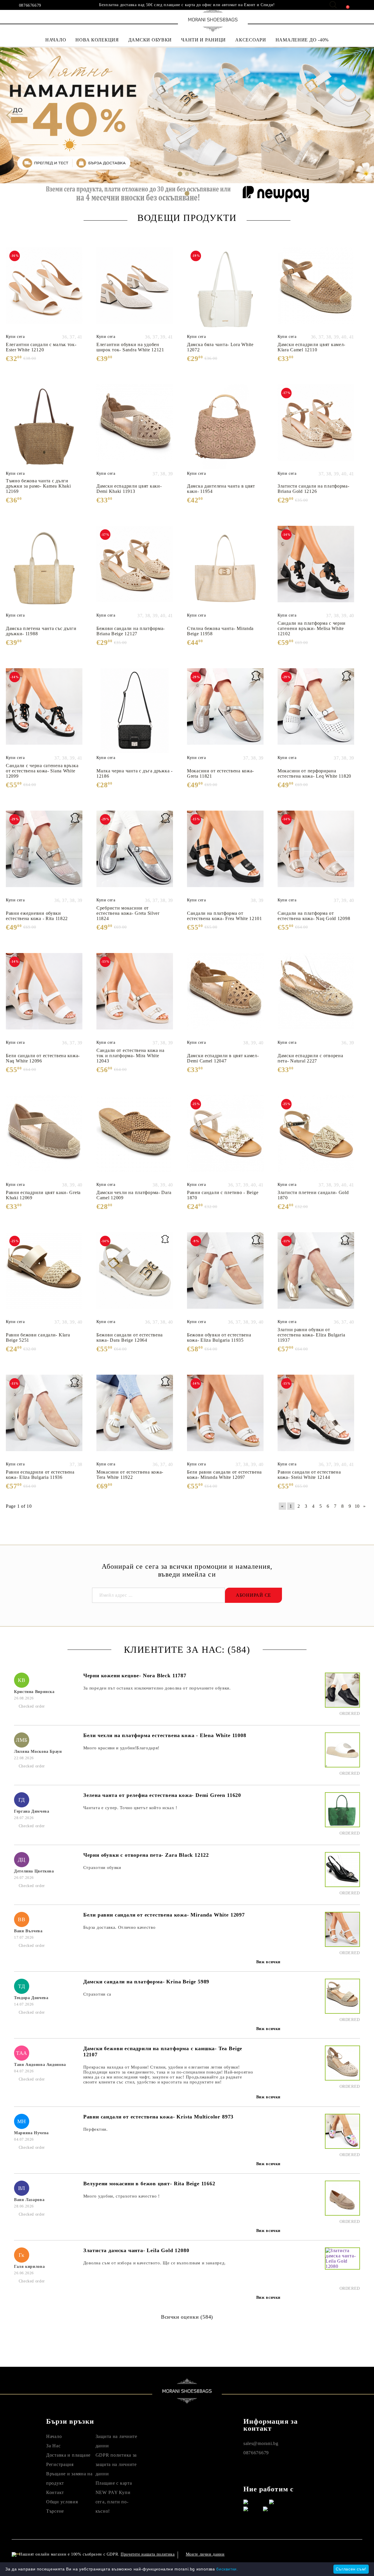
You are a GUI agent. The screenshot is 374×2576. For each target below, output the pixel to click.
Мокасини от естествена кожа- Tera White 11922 (130, 1475)
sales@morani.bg (261, 2443)
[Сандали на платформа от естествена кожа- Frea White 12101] (225, 853)
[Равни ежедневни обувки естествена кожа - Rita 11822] (44, 853)
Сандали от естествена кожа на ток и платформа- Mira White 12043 (130, 1056)
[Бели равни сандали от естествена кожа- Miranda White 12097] (225, 1417)
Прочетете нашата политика (148, 2554)
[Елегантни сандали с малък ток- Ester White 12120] (44, 290)
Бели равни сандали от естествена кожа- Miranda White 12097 (224, 1475)
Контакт (55, 2492)
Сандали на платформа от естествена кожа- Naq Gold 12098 (314, 916)
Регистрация (60, 2464)
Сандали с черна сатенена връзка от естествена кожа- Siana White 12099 (42, 771)
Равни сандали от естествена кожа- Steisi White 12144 (309, 1475)
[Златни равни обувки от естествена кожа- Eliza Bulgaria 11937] (316, 1275)
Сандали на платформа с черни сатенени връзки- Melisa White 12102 (312, 628)
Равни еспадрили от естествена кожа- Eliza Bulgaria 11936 (40, 1475)
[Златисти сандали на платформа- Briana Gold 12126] (316, 427)
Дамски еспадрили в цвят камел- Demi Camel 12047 (223, 1058)
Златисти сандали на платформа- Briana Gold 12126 (314, 489)
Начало (54, 2436)
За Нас (53, 2446)
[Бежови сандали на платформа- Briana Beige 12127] (135, 568)
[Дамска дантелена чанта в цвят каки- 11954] (225, 427)
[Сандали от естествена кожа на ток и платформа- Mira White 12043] (135, 995)
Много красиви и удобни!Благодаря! (121, 1748)
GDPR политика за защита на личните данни (116, 2464)
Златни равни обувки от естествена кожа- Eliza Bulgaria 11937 (311, 1335)
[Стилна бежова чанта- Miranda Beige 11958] (225, 568)
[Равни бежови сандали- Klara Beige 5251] (44, 1275)
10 (357, 1506)
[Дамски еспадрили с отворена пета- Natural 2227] (316, 995)
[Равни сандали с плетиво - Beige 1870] (225, 1138)
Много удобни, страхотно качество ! (122, 2196)
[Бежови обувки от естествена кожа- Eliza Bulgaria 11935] (225, 1275)
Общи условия (62, 2502)
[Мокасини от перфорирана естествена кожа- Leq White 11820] (316, 711)
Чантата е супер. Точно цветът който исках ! (130, 1808)
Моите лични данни (205, 2554)
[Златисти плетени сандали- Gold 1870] (316, 1138)
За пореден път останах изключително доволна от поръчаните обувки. (157, 1688)
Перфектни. (96, 2129)
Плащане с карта (114, 2483)
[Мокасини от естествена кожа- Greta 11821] (225, 711)
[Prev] (9, 115)
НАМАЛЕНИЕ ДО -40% (302, 40)
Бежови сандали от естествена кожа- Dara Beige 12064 (130, 1337)
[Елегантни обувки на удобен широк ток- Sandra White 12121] (135, 290)
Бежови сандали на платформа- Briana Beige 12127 (131, 631)
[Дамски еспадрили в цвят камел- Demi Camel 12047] (225, 995)
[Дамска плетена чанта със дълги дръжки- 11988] (44, 568)
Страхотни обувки (102, 1868)
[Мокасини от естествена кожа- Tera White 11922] (135, 1417)
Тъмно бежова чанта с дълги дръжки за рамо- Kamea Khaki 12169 (38, 486)
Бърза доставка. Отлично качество (120, 1927)
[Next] (365, 115)
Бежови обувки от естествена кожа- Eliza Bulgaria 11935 (219, 1337)
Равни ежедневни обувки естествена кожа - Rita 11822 (37, 916)
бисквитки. (227, 2569)
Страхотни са (97, 1994)
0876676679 (30, 6)
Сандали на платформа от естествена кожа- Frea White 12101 (225, 916)
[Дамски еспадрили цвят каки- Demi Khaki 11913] (135, 427)
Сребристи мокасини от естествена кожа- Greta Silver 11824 (128, 913)
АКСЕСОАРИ (251, 40)
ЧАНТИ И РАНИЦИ (204, 40)
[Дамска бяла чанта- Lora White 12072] (225, 290)
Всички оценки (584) (187, 2317)
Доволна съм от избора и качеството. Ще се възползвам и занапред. (155, 2263)
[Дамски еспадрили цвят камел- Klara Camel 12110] (316, 290)
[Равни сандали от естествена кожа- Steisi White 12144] (316, 1417)
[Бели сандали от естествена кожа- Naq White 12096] (44, 995)
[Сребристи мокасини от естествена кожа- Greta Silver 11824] (135, 853)
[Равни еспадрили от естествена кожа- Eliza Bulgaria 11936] (44, 1417)
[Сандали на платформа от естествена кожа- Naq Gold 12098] (316, 853)
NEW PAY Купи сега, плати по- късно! (113, 2502)
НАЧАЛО (56, 40)
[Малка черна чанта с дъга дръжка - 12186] (135, 711)
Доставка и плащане (68, 2455)
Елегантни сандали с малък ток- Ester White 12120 (41, 347)
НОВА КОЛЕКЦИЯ (97, 40)
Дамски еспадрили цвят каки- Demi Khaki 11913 (129, 489)
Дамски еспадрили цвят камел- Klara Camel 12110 (311, 347)
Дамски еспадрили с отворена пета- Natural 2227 (310, 1058)
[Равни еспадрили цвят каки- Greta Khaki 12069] (44, 1138)
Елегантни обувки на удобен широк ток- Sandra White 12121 (130, 347)
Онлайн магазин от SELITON (314, 2554)
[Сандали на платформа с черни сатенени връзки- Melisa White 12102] (316, 568)
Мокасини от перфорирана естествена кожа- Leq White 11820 (314, 773)
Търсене (55, 2511)
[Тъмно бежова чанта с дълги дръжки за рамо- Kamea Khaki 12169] (44, 427)
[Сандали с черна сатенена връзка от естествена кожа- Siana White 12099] (44, 711)
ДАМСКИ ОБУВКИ (150, 40)
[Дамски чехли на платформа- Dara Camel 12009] (135, 1138)
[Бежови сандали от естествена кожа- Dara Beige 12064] (135, 1275)
